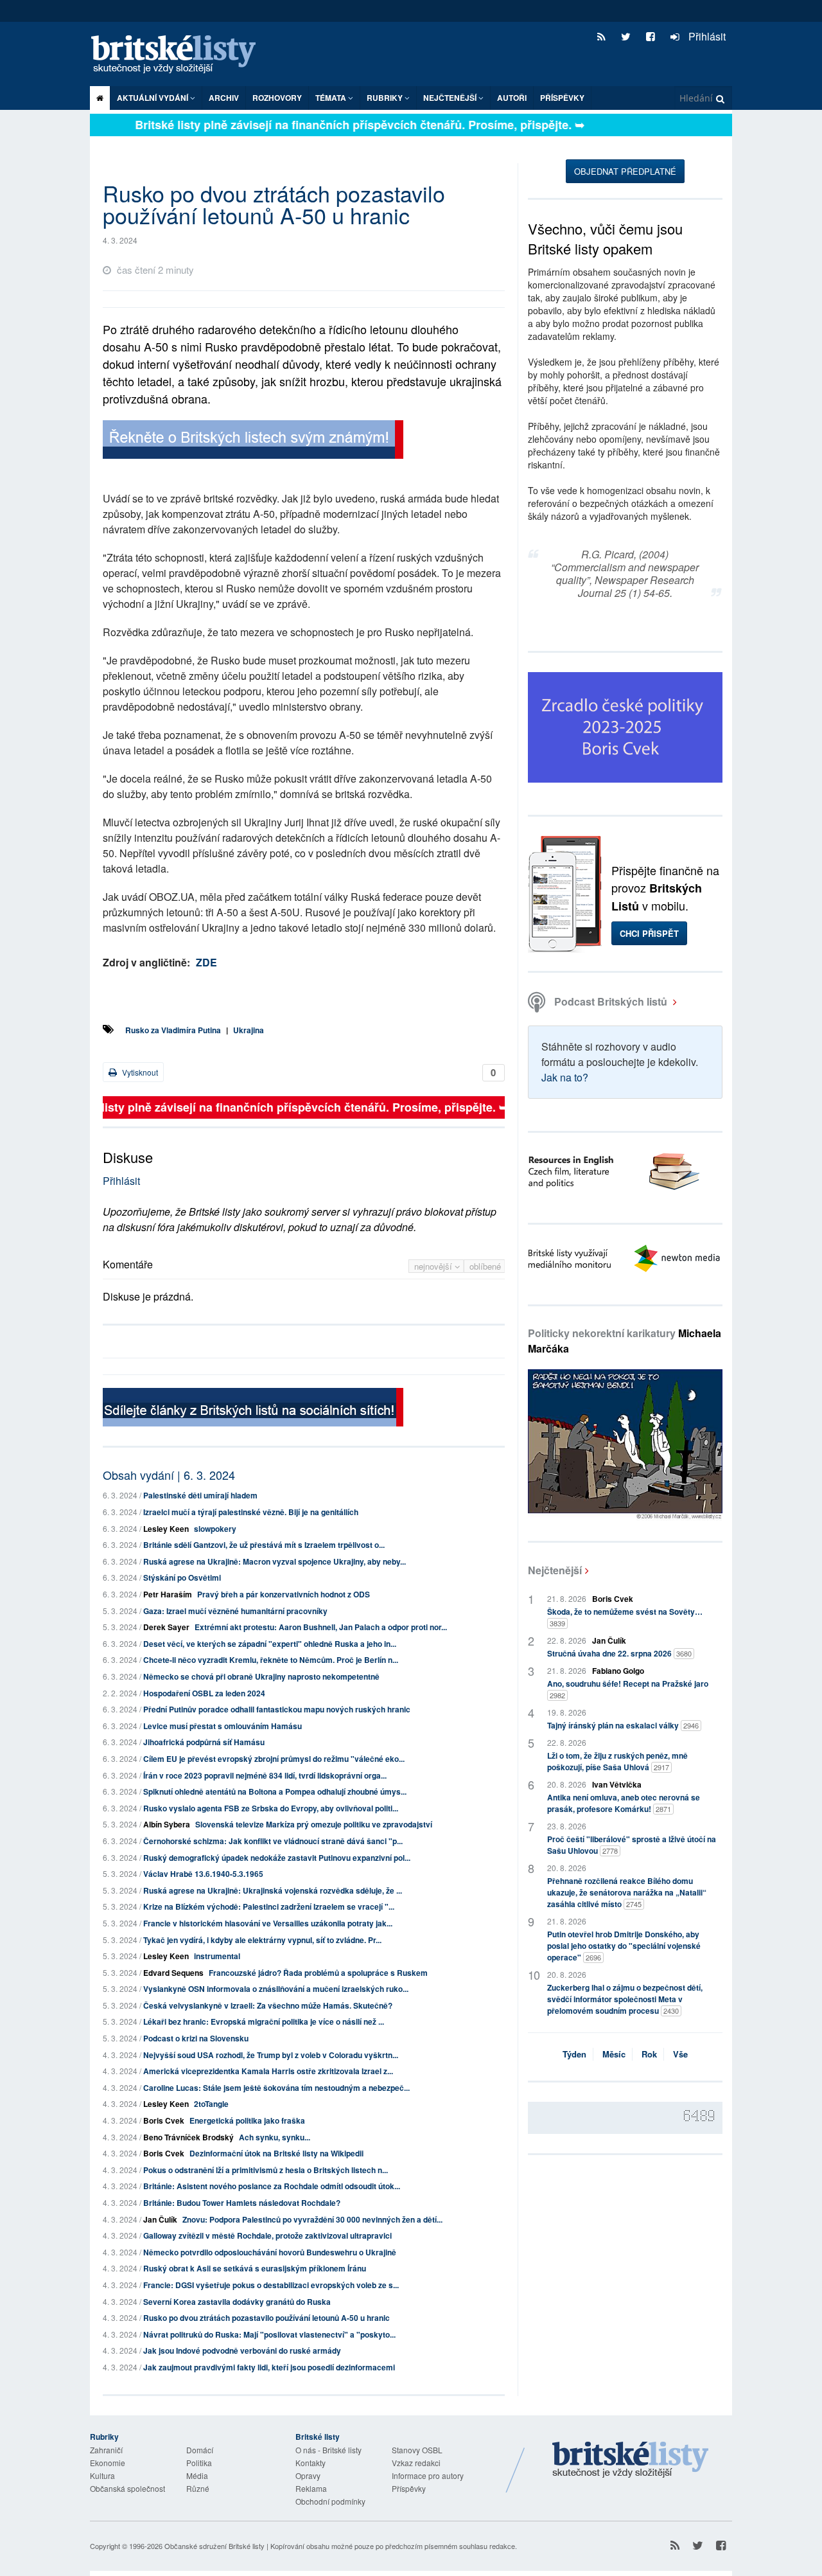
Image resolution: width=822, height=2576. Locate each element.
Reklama (311, 2488)
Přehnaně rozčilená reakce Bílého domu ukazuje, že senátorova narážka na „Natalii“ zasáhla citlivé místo (627, 1892)
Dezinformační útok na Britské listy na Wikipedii (276, 2153)
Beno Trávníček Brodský (188, 2137)
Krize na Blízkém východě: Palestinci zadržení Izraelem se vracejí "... (269, 1906)
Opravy (308, 2475)
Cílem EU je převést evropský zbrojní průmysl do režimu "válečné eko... (274, 1759)
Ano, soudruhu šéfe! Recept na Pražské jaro (628, 1689)
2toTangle (211, 2104)
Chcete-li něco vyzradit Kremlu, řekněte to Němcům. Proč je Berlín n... (271, 1660)
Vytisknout (139, 1072)
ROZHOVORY (277, 98)
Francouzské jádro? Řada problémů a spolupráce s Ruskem (318, 1973)
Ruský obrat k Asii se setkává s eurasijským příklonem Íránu (255, 2268)
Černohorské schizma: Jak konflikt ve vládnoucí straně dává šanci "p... (273, 1841)
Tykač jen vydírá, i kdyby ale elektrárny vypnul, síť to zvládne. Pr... (262, 1940)
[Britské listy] (253, 441)
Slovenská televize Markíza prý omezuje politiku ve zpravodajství (314, 1824)
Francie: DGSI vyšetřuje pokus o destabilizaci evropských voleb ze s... (271, 2285)
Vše (680, 2054)
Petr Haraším (168, 1594)
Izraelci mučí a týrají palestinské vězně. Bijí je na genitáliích (251, 1512)
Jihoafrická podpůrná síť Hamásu (204, 1742)
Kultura (102, 2475)
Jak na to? (565, 1077)
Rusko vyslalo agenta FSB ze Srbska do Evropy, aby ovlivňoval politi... (271, 1808)
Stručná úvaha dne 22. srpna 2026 (619, 1653)
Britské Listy (631, 2460)
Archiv (224, 98)
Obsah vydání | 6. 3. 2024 (169, 1475)
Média (197, 2475)
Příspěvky (562, 98)
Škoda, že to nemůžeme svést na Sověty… (625, 1617)
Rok (649, 2054)
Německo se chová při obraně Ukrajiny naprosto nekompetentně (261, 1676)
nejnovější (434, 1266)
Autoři (512, 98)
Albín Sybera (167, 1824)
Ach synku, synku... (275, 2137)
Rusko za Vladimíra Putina (173, 1030)
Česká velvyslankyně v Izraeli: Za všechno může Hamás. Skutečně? (268, 2005)
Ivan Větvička (617, 1784)
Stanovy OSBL (417, 2450)
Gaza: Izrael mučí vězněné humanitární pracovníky (235, 1611)
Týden (574, 2054)
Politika (199, 2463)
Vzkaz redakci (416, 2463)
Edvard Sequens (173, 1973)
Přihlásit (706, 36)
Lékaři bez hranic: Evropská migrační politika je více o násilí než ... (264, 2021)
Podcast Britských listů (611, 1001)
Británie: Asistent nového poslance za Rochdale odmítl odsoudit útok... (272, 2186)
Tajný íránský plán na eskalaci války (623, 1725)
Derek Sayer (166, 1627)
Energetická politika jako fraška (247, 2120)
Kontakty (310, 2463)
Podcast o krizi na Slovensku (196, 2038)
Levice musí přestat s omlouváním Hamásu (223, 1726)
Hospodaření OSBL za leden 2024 (204, 1693)
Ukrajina (249, 1030)
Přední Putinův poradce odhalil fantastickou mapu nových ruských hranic (277, 1709)
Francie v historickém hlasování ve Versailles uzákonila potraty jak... (268, 1923)
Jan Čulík (160, 2219)
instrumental (217, 1956)
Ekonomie (108, 2463)
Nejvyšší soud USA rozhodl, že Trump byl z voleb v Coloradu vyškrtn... (271, 2055)
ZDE (206, 962)
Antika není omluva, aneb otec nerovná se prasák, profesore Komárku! (624, 1803)
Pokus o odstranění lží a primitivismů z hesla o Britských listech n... (266, 2170)
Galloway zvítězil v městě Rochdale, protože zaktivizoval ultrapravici (267, 2235)
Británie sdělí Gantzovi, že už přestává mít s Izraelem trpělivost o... (264, 1545)
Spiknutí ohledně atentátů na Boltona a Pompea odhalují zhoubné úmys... (275, 1791)
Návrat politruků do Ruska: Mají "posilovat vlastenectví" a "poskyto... (269, 2334)
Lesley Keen (166, 1529)
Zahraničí (106, 2450)
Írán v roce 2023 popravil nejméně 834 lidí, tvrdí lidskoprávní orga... (265, 1775)
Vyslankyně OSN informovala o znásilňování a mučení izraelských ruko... (276, 1989)
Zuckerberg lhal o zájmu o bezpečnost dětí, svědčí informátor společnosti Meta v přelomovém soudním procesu (625, 1999)
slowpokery (215, 1529)
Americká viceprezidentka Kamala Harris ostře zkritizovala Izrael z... (268, 2071)
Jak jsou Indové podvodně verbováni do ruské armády (242, 2350)
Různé (198, 2488)
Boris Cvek (164, 2120)
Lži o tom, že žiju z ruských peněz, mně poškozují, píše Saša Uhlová (617, 1761)
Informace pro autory (428, 2475)
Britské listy (180, 55)
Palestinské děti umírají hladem (200, 1495)
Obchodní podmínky (330, 2501)
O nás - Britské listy (328, 2450)
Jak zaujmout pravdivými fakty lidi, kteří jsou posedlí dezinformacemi (269, 2367)
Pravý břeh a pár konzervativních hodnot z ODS (284, 1594)
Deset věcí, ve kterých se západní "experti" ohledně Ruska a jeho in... (270, 1644)
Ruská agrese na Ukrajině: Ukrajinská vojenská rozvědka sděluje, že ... (273, 1890)
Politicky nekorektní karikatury (625, 1341)
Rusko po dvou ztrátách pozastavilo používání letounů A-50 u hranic (267, 2318)
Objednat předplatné (625, 171)
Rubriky (386, 98)
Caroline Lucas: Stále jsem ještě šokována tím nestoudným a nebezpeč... (276, 2088)
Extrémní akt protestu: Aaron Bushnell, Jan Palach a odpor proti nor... (321, 1627)
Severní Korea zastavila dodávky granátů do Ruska (237, 2302)
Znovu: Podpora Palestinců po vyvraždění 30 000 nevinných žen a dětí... (312, 2219)
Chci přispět (649, 933)
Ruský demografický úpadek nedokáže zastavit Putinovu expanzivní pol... (277, 1858)
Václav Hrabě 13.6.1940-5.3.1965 (203, 1874)
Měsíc (614, 2054)
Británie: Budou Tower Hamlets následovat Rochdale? (242, 2203)
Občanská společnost (127, 2488)
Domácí (200, 2450)
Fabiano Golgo (618, 1671)
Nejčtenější (555, 1570)
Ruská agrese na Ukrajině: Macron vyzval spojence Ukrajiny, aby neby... (275, 1561)
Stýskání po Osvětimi (182, 1577)
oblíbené (485, 1266)
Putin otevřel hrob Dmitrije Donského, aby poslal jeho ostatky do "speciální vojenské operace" (624, 1946)
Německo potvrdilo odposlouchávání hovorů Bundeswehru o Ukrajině (270, 2252)
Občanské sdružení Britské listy (214, 2546)
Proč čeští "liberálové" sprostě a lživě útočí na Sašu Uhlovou (632, 1845)
